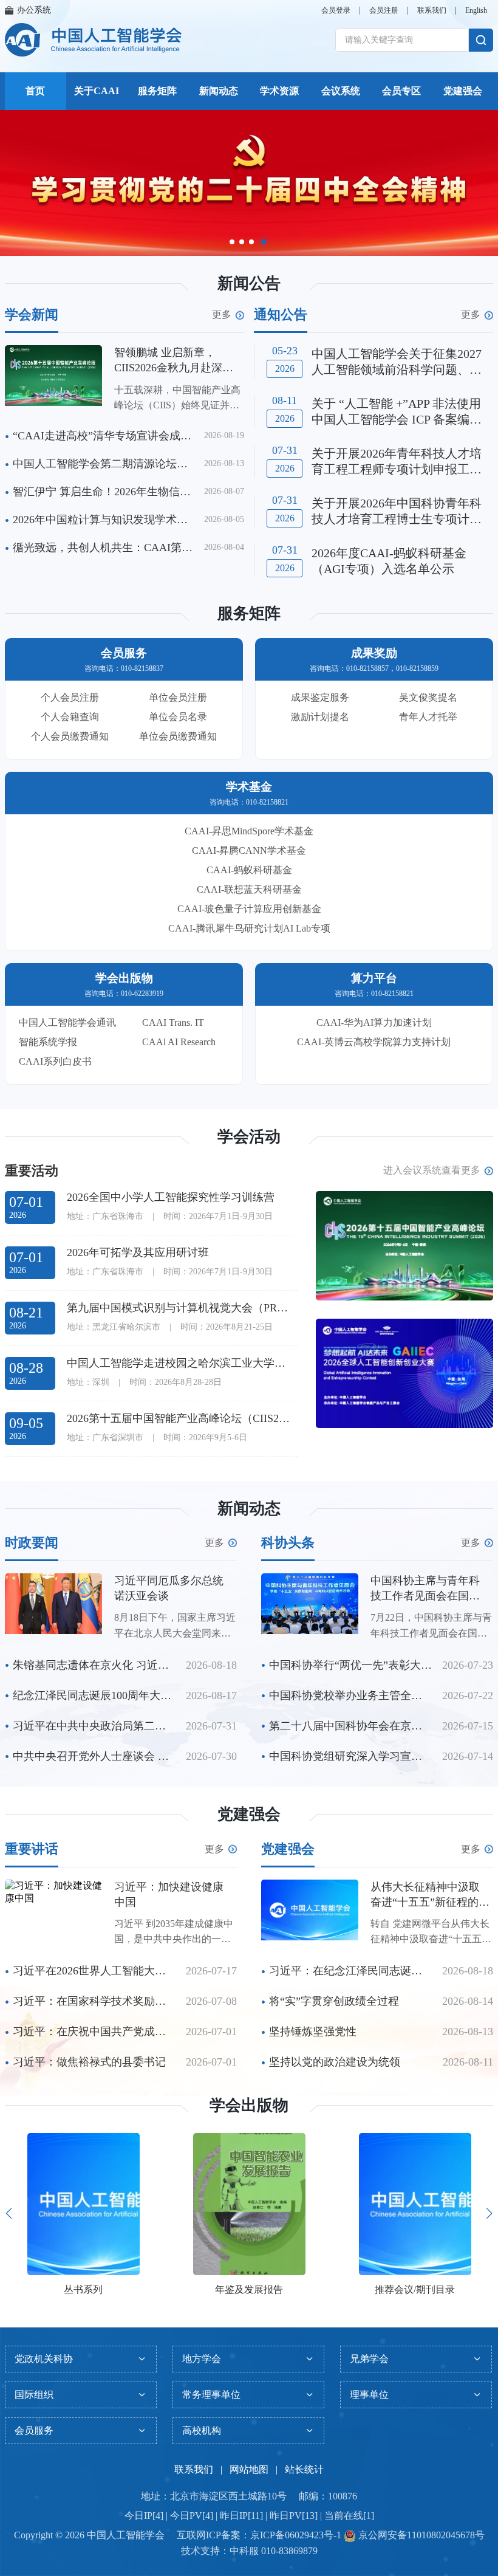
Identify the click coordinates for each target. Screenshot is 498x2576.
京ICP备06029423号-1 (296, 2535)
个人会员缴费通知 (70, 736)
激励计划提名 (320, 717)
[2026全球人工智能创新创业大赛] (404, 1373)
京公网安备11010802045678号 (420, 2535)
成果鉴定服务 (320, 697)
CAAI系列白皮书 (55, 1061)
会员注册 (384, 10)
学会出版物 (249, 2105)
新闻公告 (249, 283)
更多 (222, 315)
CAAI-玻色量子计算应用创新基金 (249, 909)
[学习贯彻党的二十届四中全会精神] (249, 183)
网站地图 (249, 2469)
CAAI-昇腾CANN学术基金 (249, 850)
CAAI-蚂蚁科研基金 (249, 870)
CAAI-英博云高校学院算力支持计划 (374, 1042)
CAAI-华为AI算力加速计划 (374, 1022)
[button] (232, 242)
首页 (35, 91)
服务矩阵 (157, 91)
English (476, 10)
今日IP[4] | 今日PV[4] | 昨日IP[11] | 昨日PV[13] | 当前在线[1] (249, 2516)
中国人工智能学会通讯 (67, 1022)
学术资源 (279, 91)
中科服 (244, 2551)
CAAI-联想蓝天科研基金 (249, 889)
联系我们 (432, 10)
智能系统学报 (48, 1042)
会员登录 (336, 10)
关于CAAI (97, 91)
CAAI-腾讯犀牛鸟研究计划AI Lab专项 (249, 928)
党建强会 (463, 91)
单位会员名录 (178, 717)
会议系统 (341, 91)
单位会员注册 (178, 697)
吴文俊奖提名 (428, 697)
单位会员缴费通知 (178, 736)
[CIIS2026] (404, 1246)
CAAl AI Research (179, 1042)
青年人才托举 (428, 717)
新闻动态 (219, 91)
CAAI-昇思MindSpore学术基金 (249, 831)
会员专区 (401, 91)
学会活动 (249, 1137)
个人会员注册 (70, 697)
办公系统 (34, 10)
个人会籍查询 (70, 717)
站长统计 (304, 2469)
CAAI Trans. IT (173, 1022)
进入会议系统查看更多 (432, 1170)
